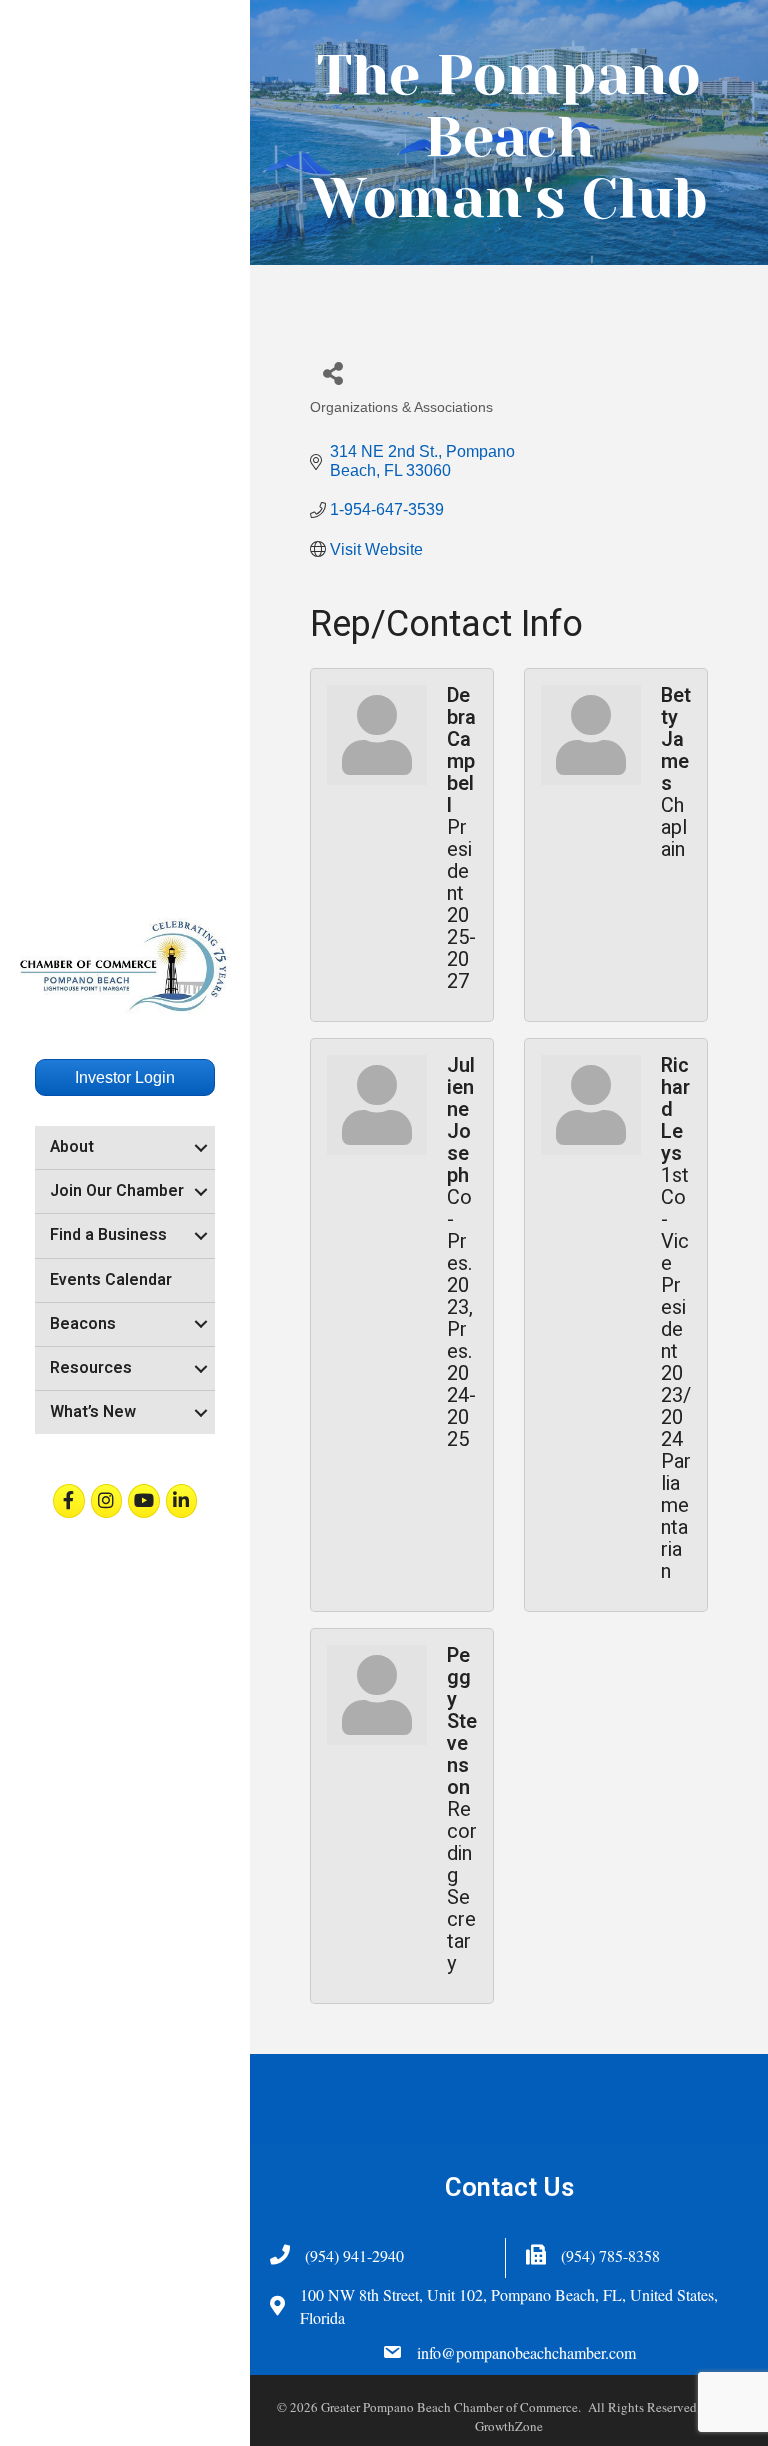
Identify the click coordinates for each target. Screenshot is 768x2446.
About (72, 1147)
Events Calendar (111, 1280)
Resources (91, 1368)
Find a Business (108, 1235)
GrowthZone (509, 2426)
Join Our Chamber (117, 1191)
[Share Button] (332, 372)
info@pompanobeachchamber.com (526, 2352)
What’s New (93, 1412)
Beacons (83, 1324)
